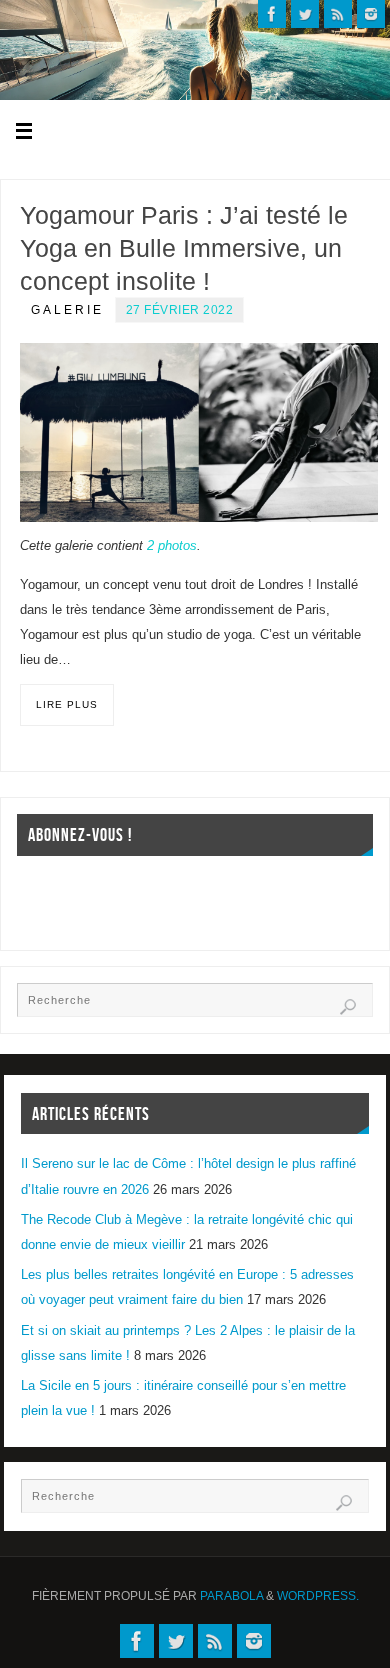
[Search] (348, 1007)
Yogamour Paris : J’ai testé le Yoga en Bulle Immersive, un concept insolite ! (184, 248)
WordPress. (318, 1596)
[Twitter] (305, 14)
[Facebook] (272, 14)
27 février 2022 (180, 310)
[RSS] (338, 14)
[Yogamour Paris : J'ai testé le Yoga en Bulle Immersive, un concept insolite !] (199, 432)
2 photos (172, 546)
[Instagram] (371, 14)
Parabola (231, 1596)
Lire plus (67, 704)
